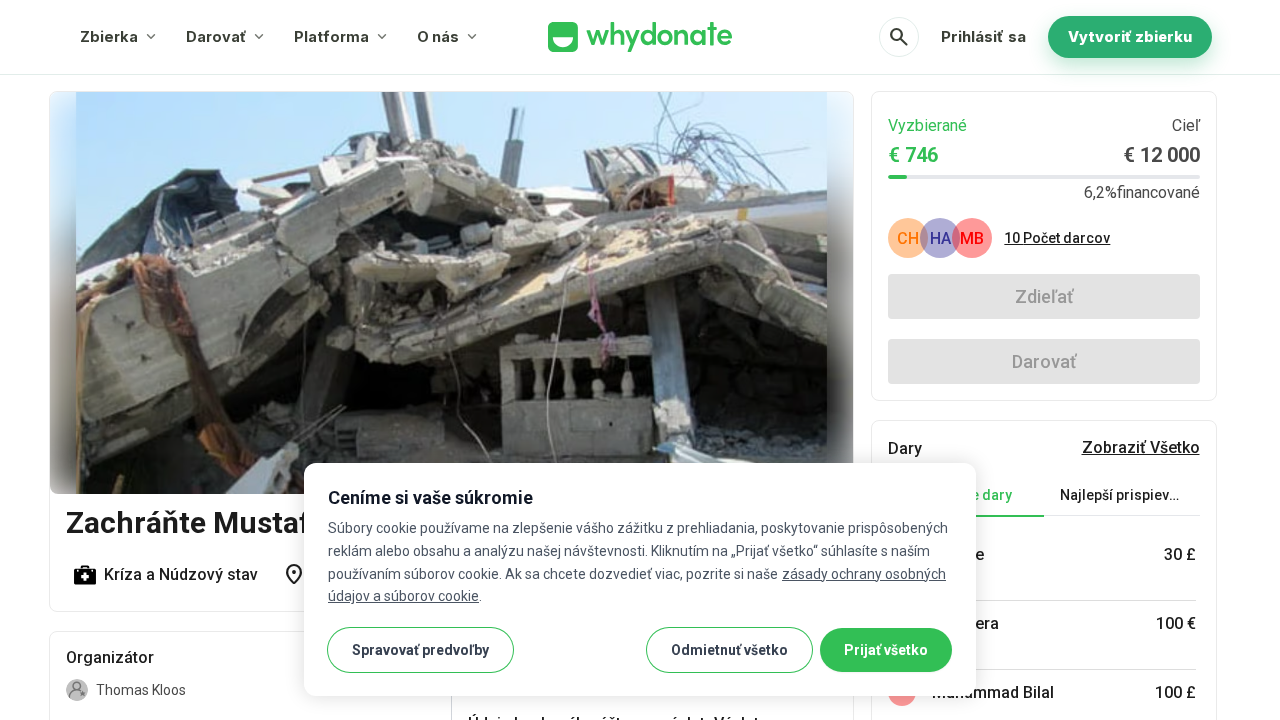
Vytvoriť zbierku (1130, 36)
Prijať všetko (886, 650)
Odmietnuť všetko (729, 650)
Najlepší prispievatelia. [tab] (1130, 495)
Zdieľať (1044, 296)
